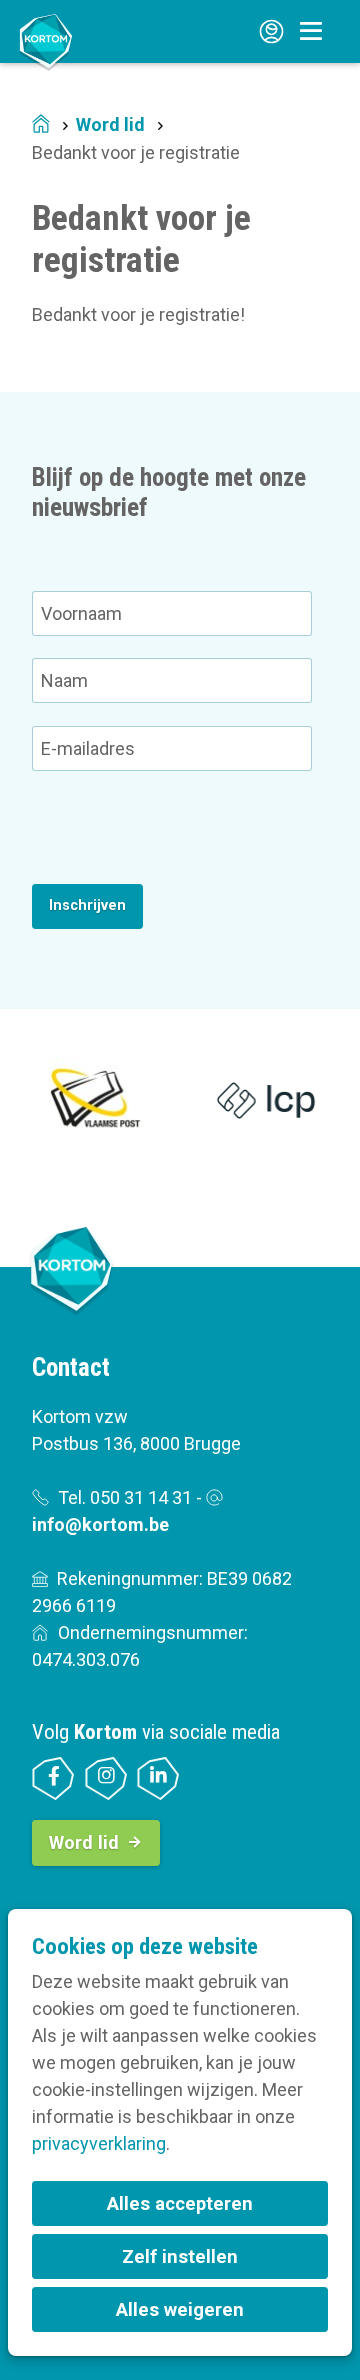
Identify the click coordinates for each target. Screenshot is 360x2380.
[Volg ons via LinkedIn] (158, 1778)
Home (41, 125)
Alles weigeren (180, 2309)
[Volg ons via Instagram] (106, 1778)
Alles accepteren (180, 2203)
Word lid (110, 124)
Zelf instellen (180, 2256)
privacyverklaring (99, 2143)
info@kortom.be (100, 1524)
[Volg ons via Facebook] (53, 1778)
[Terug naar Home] (46, 41)
